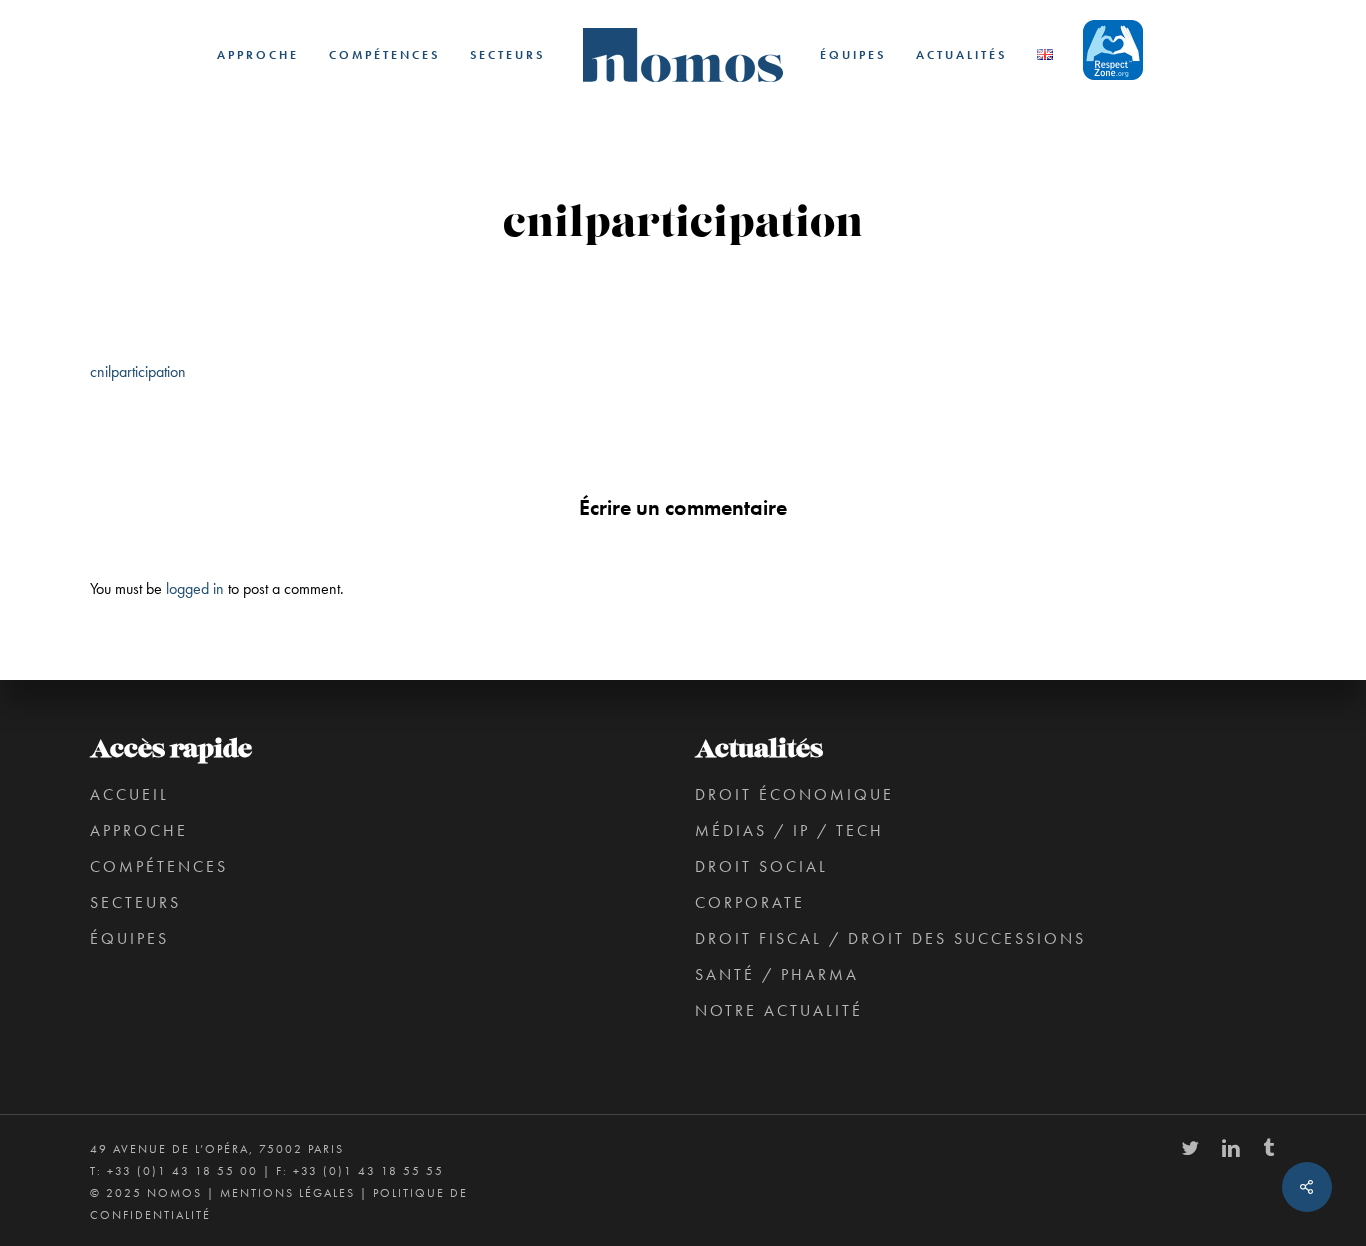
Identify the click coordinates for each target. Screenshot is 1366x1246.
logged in (195, 588)
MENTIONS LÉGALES (287, 1193)
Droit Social (761, 866)
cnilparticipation (138, 371)
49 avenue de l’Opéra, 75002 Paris (217, 1149)
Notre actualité (779, 1010)
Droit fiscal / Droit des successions (890, 938)
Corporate (750, 902)
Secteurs (135, 902)
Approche (139, 830)
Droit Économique (794, 794)
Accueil (129, 794)
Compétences (159, 866)
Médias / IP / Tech (789, 830)
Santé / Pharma (777, 974)
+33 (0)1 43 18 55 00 (182, 1171)
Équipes (129, 938)
